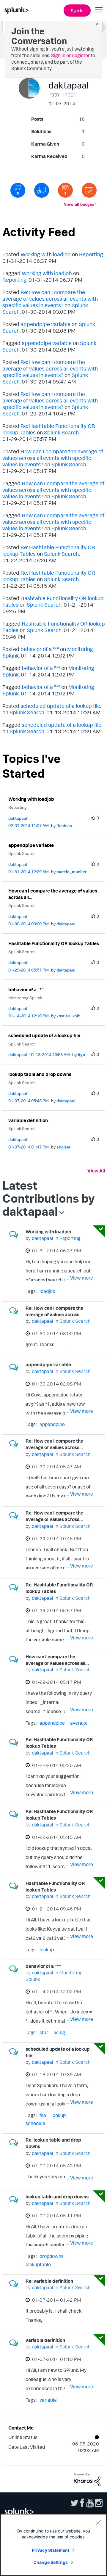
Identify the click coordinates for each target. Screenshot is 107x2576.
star (44, 2032)
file (43, 2115)
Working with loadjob (46, 254)
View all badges (79, 204)
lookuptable (38, 2264)
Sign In (77, 11)
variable (48, 2400)
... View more (80, 1278)
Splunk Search (61, 432)
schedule (35, 2123)
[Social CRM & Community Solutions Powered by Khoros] (87, 2479)
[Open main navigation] (99, 10)
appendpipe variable (45, 324)
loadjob (47, 1291)
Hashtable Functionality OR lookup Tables (54, 943)
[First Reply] (42, 190)
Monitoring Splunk (25, 998)
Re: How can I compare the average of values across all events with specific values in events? (50, 299)
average (79, 1723)
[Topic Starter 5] (65, 190)
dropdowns (52, 2256)
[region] (53, 2545)
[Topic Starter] (89, 190)
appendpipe (52, 1424)
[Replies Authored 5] (18, 190)
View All (96, 1171)
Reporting (91, 254)
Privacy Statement (51, 2550)
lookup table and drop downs (40, 1074)
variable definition (28, 1120)
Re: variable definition (49, 2281)
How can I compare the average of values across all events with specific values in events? (53, 458)
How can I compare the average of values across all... (53, 894)
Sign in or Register (70, 55)
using (59, 2032)
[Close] (98, 2523)
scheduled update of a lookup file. (61, 706)
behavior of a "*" (40, 649)
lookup (47, 1950)
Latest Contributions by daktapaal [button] (49, 1198)
